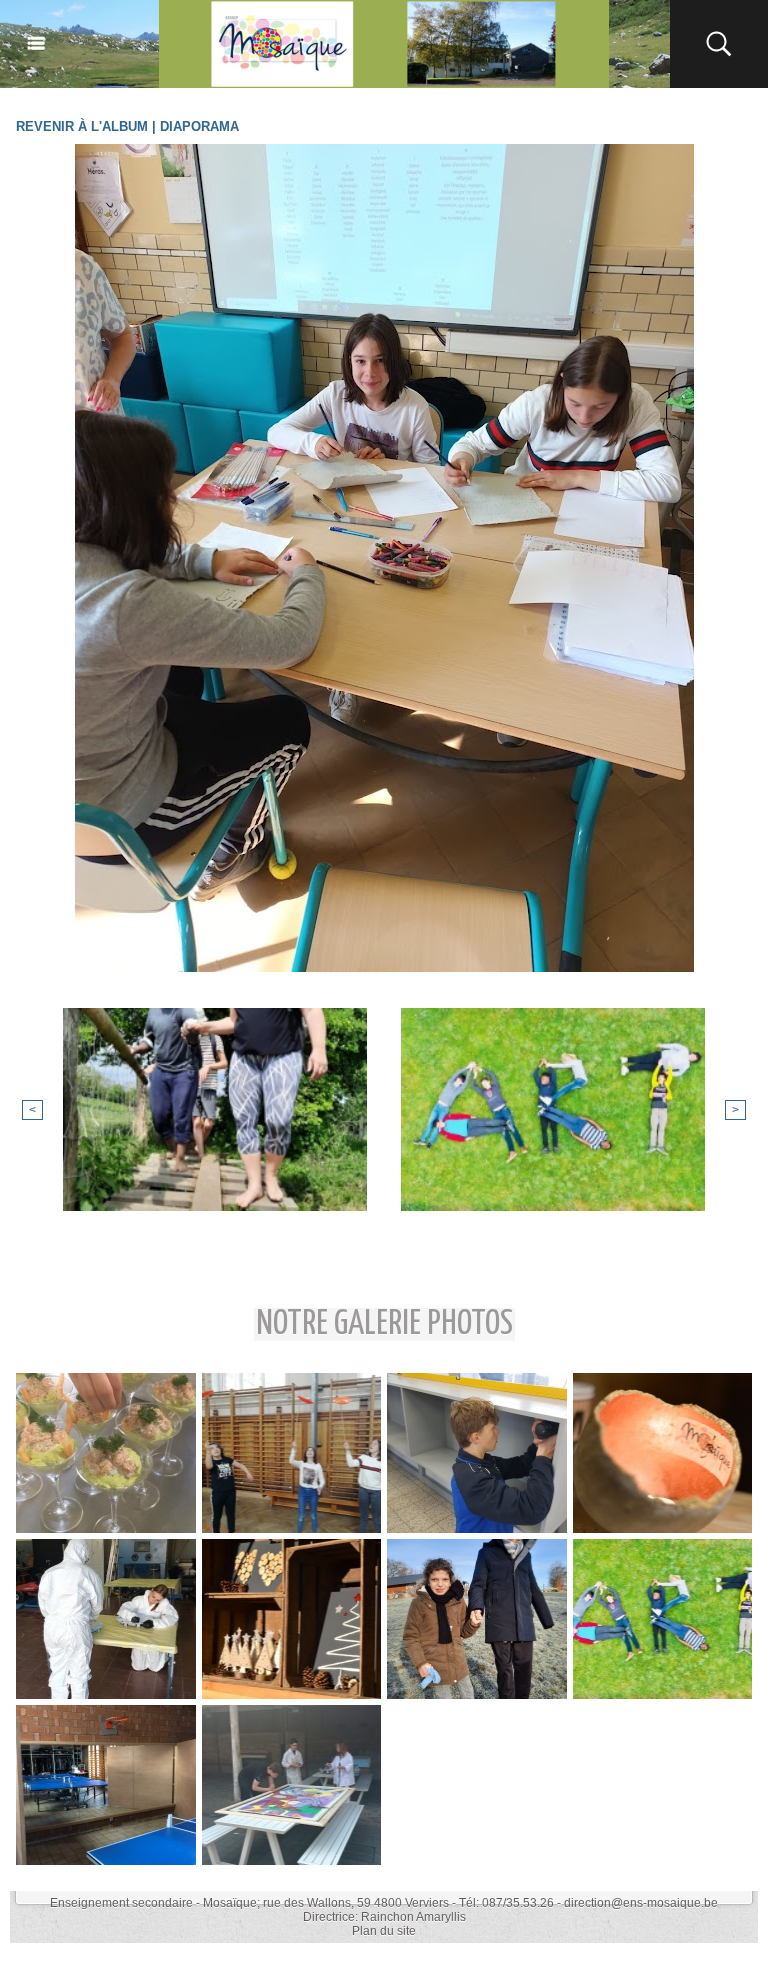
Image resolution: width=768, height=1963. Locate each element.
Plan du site (384, 1931)
